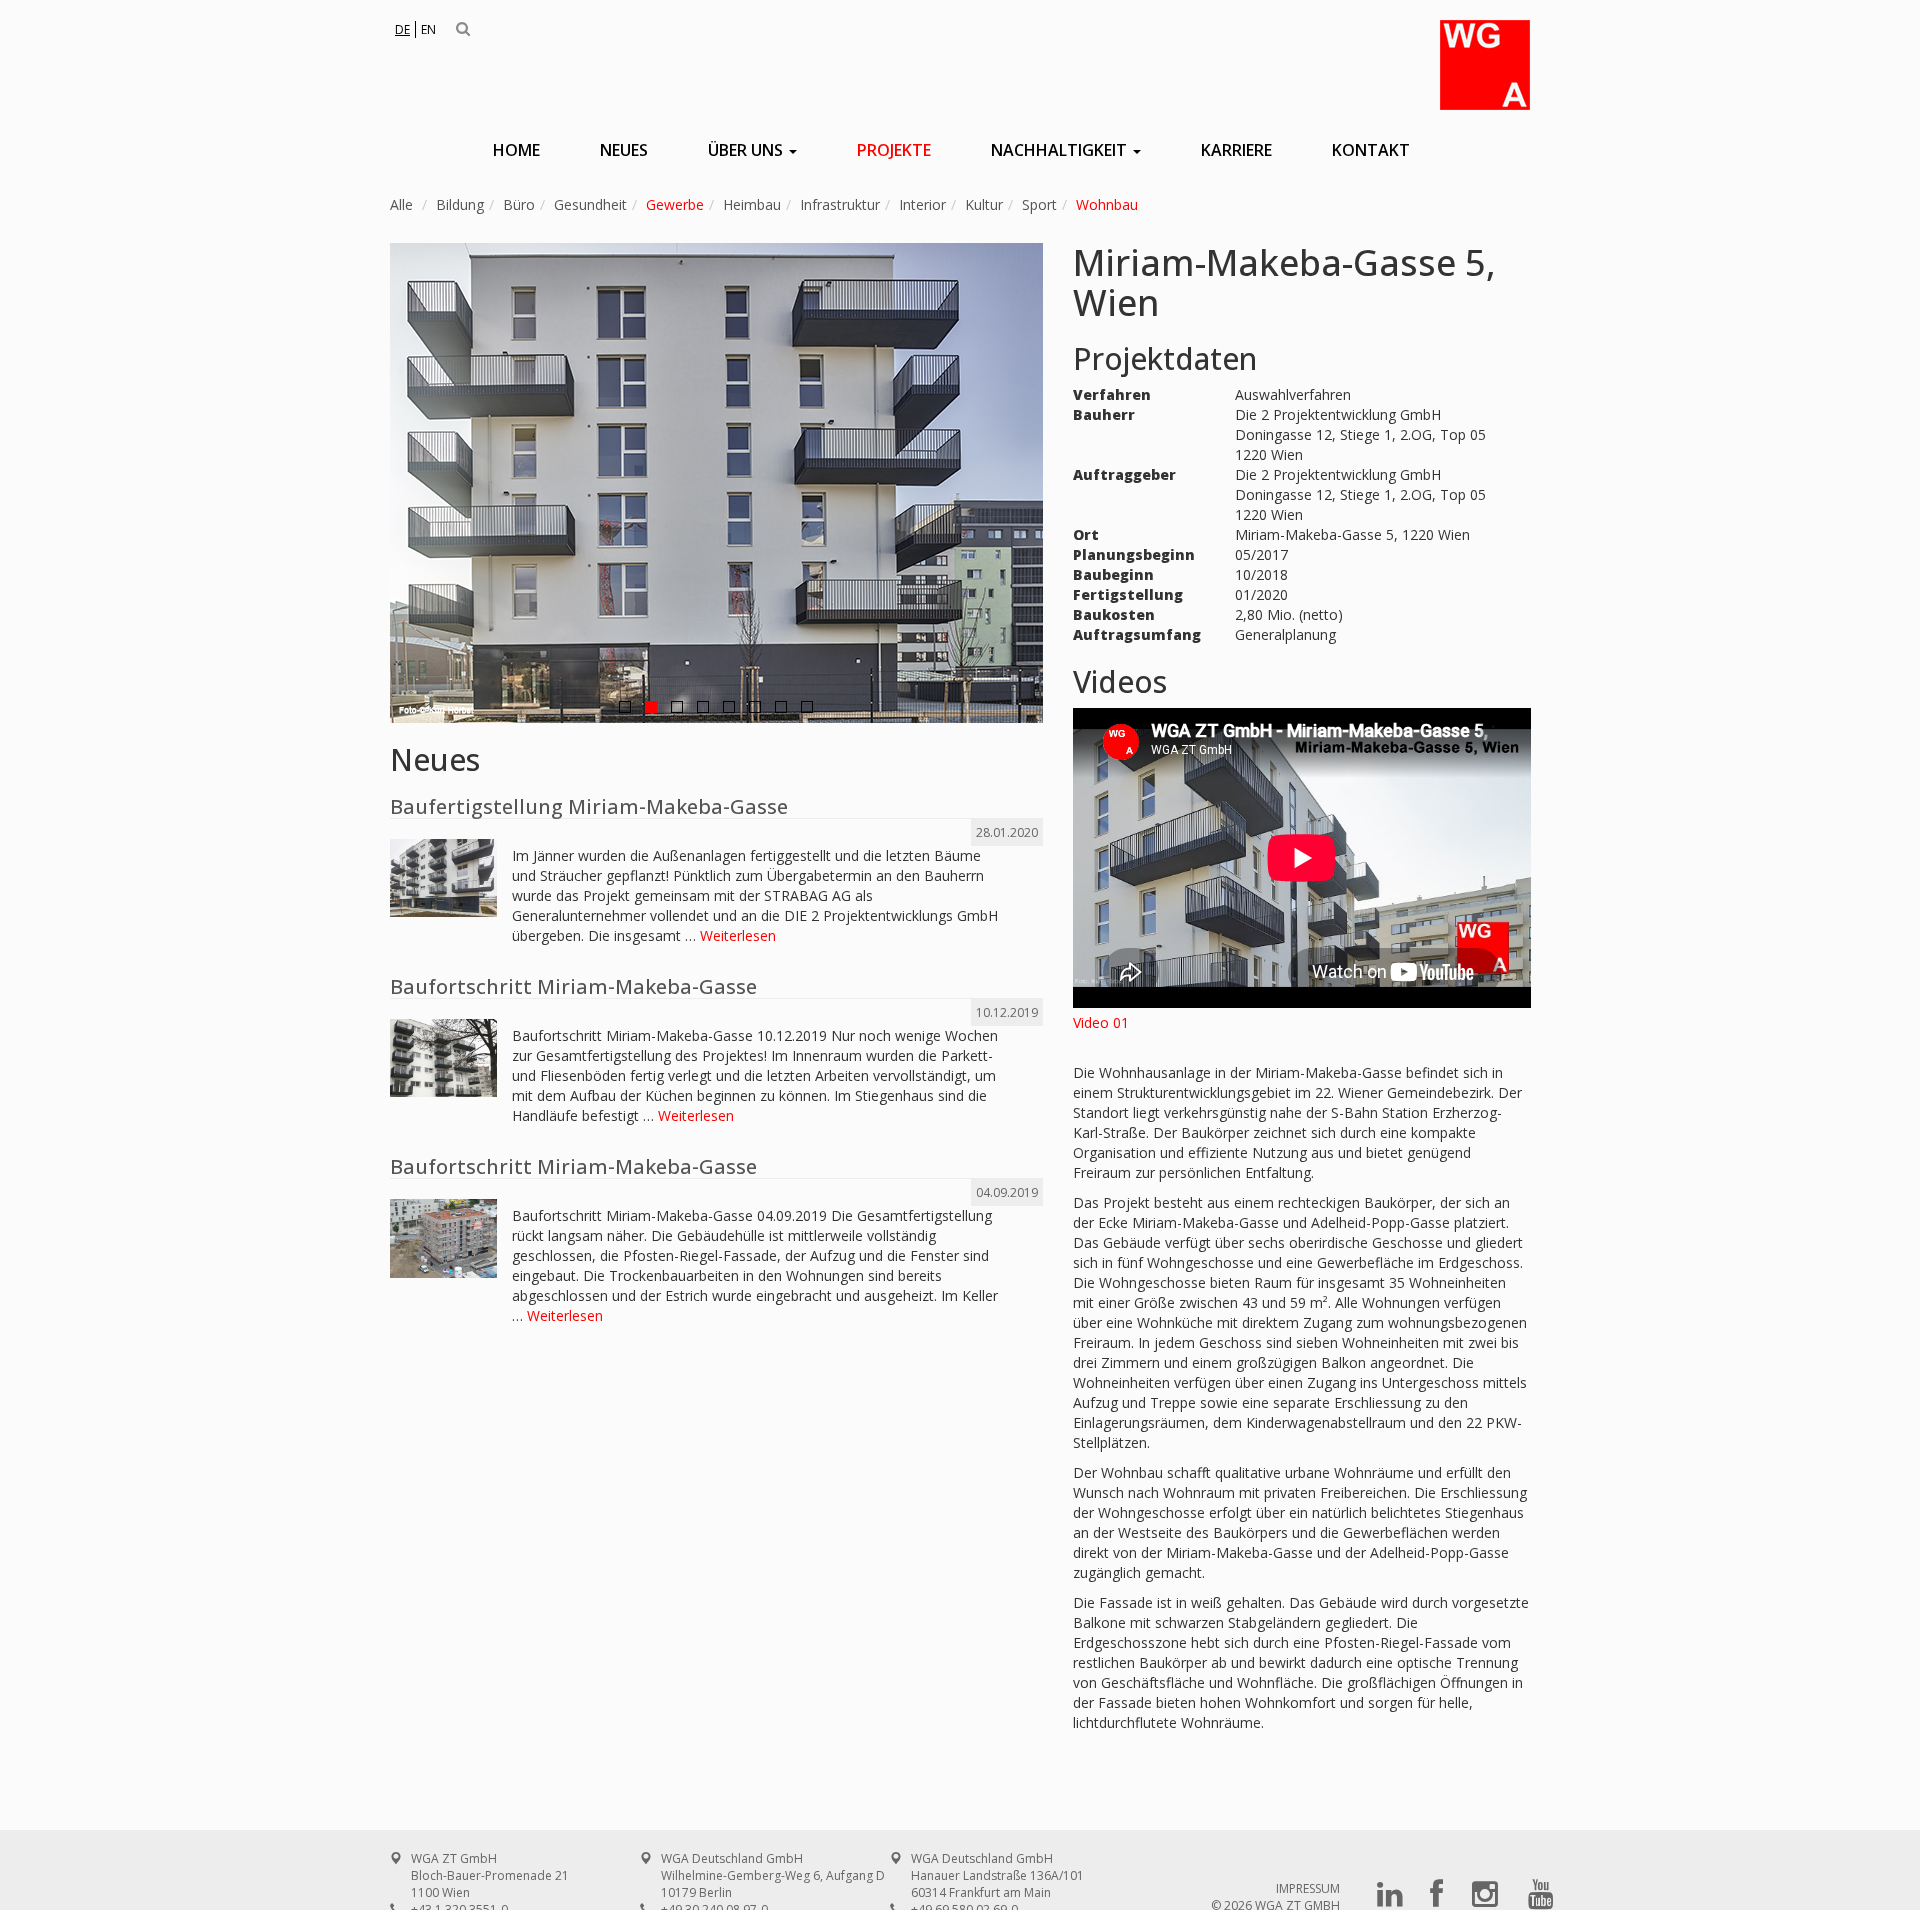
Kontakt (1371, 150)
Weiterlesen (738, 935)
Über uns (747, 150)
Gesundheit (590, 204)
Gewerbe (675, 204)
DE (402, 29)
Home (516, 150)
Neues (624, 150)
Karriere (1236, 150)
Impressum (1308, 1888)
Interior (922, 204)
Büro (519, 204)
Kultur (984, 204)
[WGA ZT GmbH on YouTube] (1541, 1900)
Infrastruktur (840, 204)
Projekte (894, 150)
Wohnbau (1107, 204)
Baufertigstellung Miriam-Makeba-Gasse (589, 806)
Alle (401, 204)
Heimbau (752, 204)
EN (428, 29)
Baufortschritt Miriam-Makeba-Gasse (573, 986)
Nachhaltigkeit (1061, 150)
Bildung (460, 204)
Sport (1039, 204)
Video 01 (1101, 1022)
